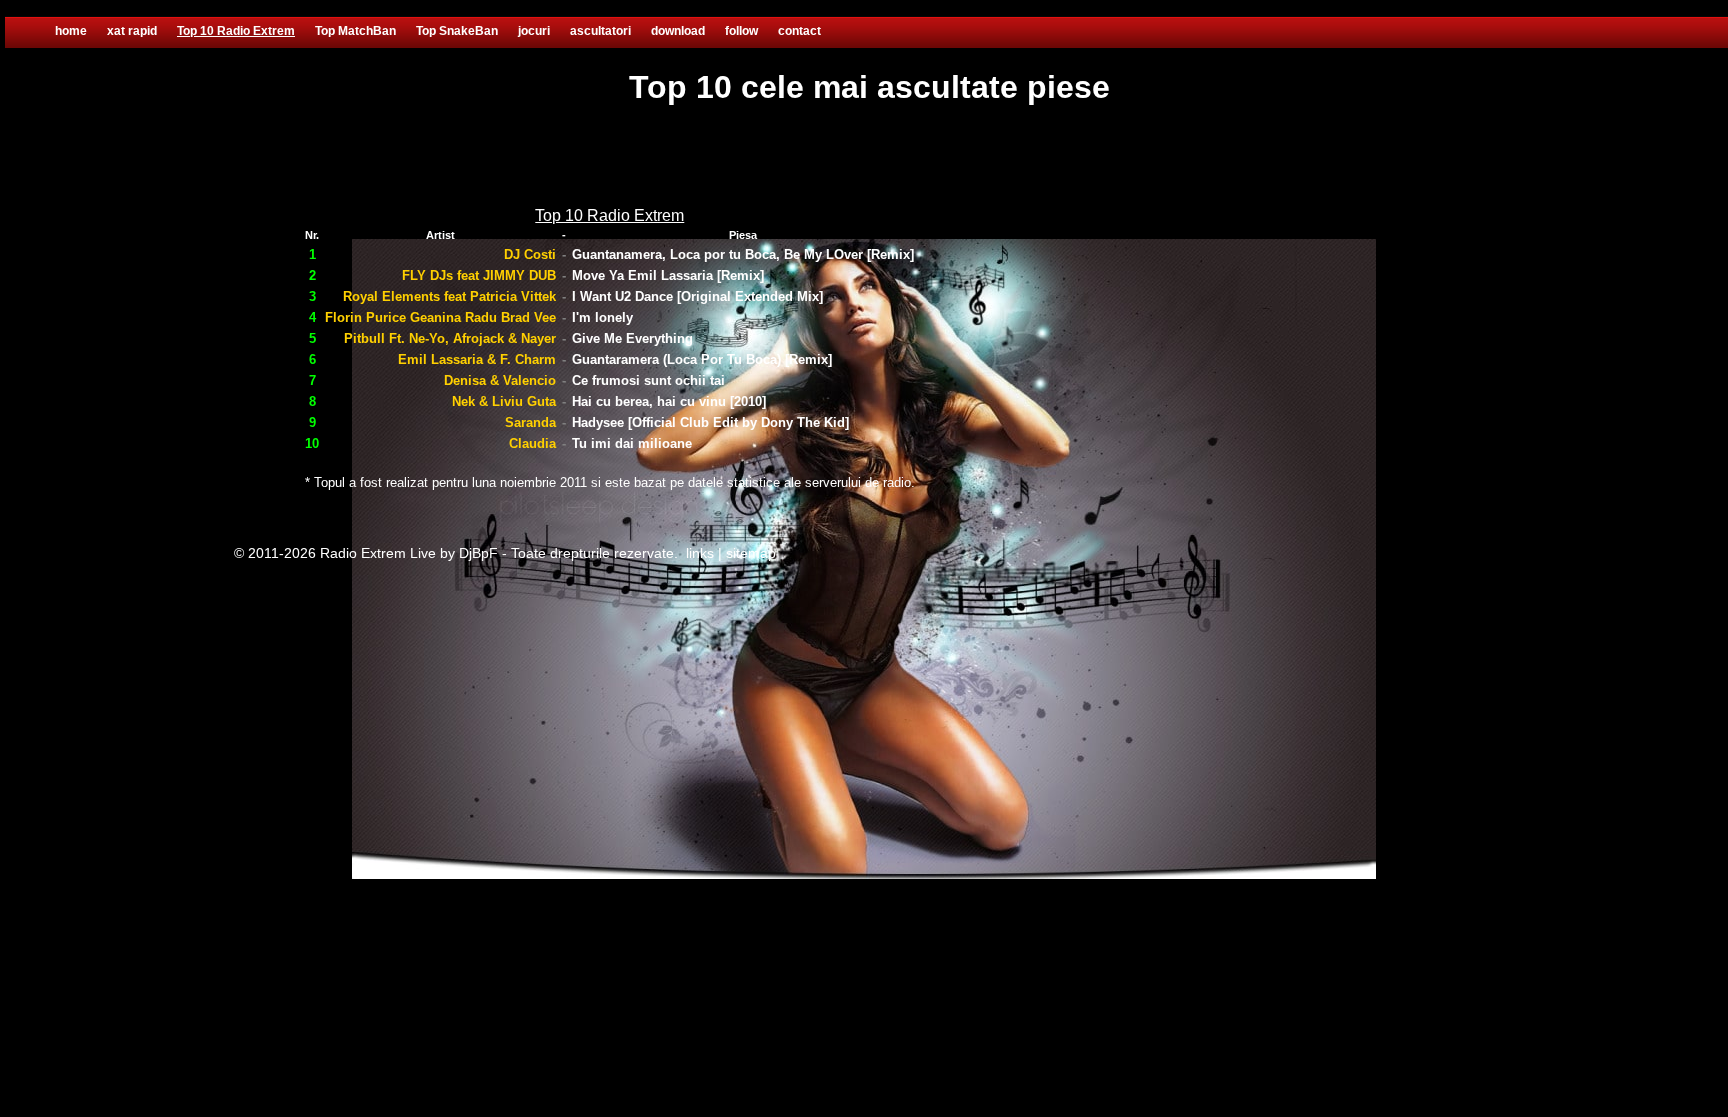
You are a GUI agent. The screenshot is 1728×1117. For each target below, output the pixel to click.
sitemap (751, 553)
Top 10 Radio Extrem (236, 31)
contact (799, 31)
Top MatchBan (355, 31)
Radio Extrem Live (378, 553)
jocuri (534, 31)
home (71, 31)
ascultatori (600, 31)
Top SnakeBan (457, 31)
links (700, 553)
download (678, 31)
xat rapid (132, 31)
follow (741, 31)
